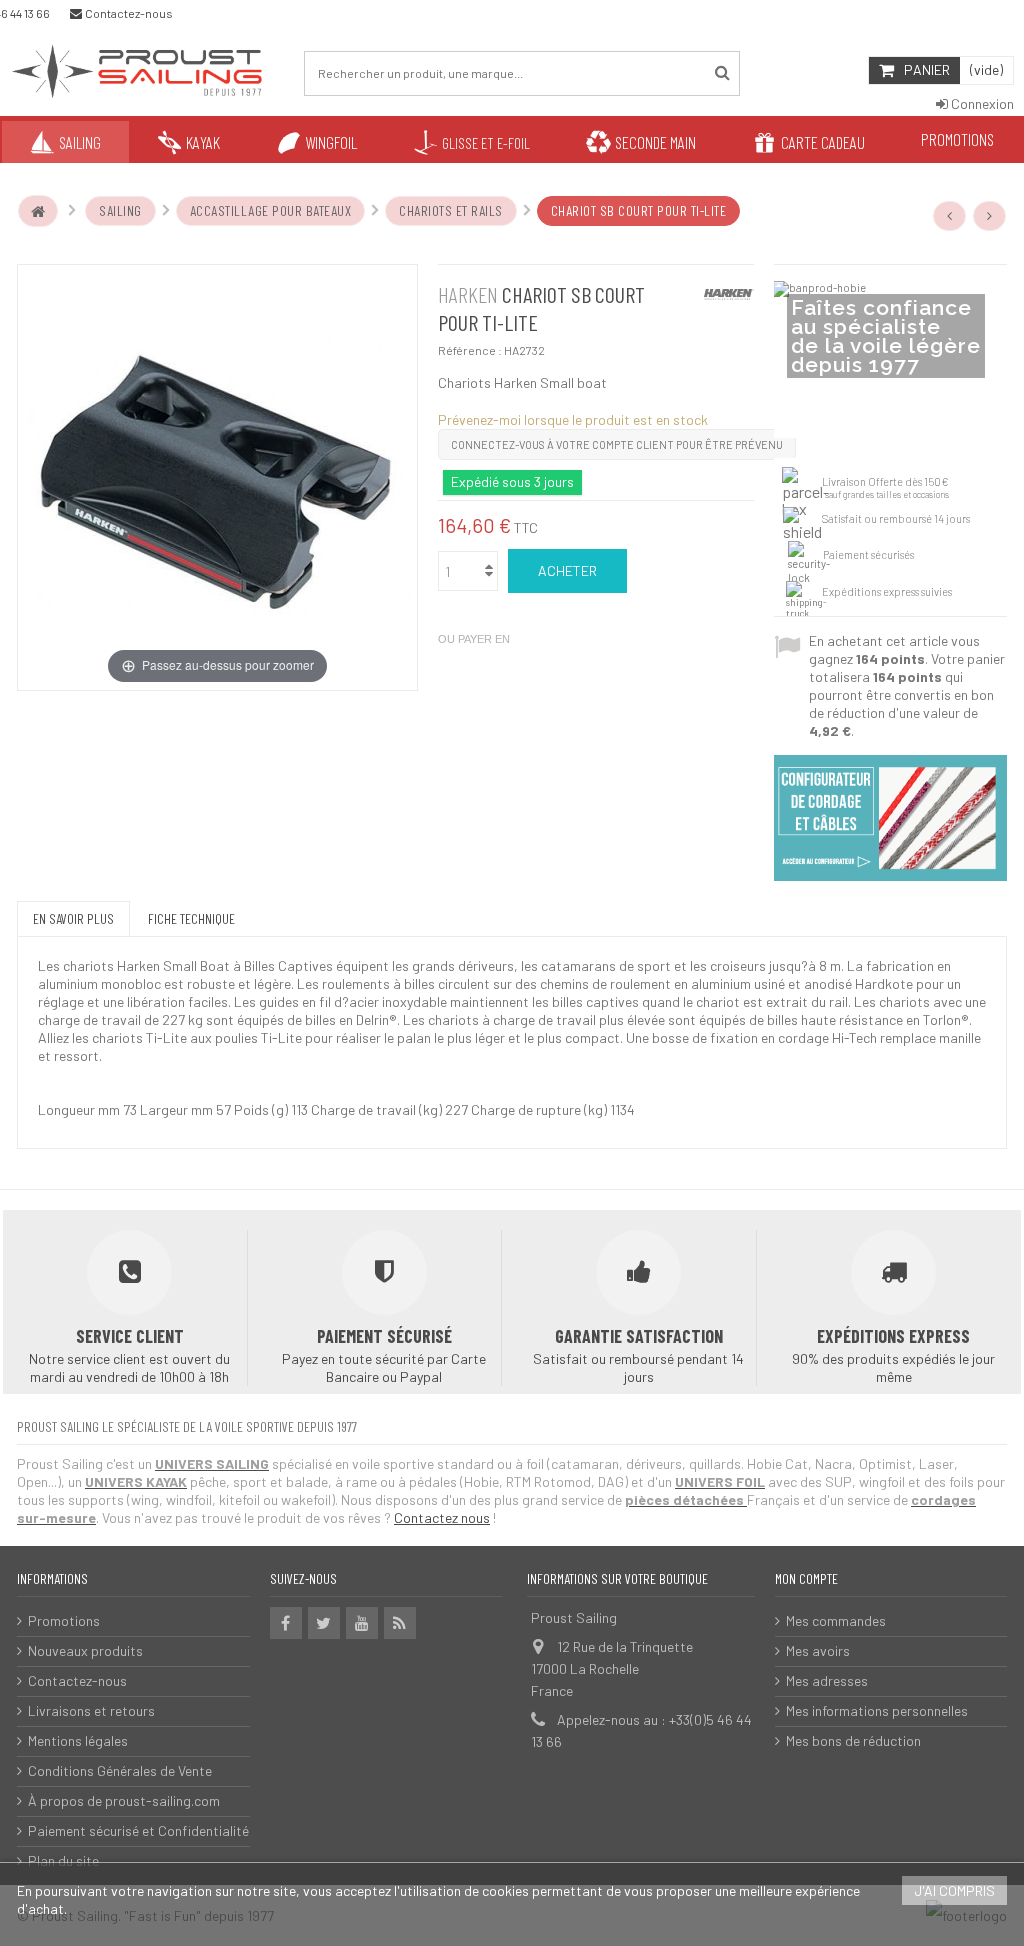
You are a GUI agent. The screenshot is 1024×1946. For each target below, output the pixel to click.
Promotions (64, 1620)
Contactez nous (442, 1517)
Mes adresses (827, 1680)
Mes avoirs (818, 1650)
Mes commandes (836, 1620)
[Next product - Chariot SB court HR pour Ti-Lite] (990, 216)
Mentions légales (78, 1740)
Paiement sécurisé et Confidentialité (138, 1830)
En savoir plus (73, 918)
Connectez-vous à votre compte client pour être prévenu (617, 444)
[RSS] (400, 1623)
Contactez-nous (77, 1680)
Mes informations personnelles (877, 1710)
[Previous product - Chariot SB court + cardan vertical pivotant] (950, 216)
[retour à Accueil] (38, 211)
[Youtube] (362, 1623)
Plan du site (63, 1860)
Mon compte (806, 1578)
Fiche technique (191, 918)
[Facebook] (286, 1623)
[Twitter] (324, 1623)
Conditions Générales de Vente (120, 1770)
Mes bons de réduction (853, 1740)
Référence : (470, 350)
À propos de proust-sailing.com (124, 1800)
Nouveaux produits (85, 1650)
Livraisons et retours (91, 1710)
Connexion (981, 103)
